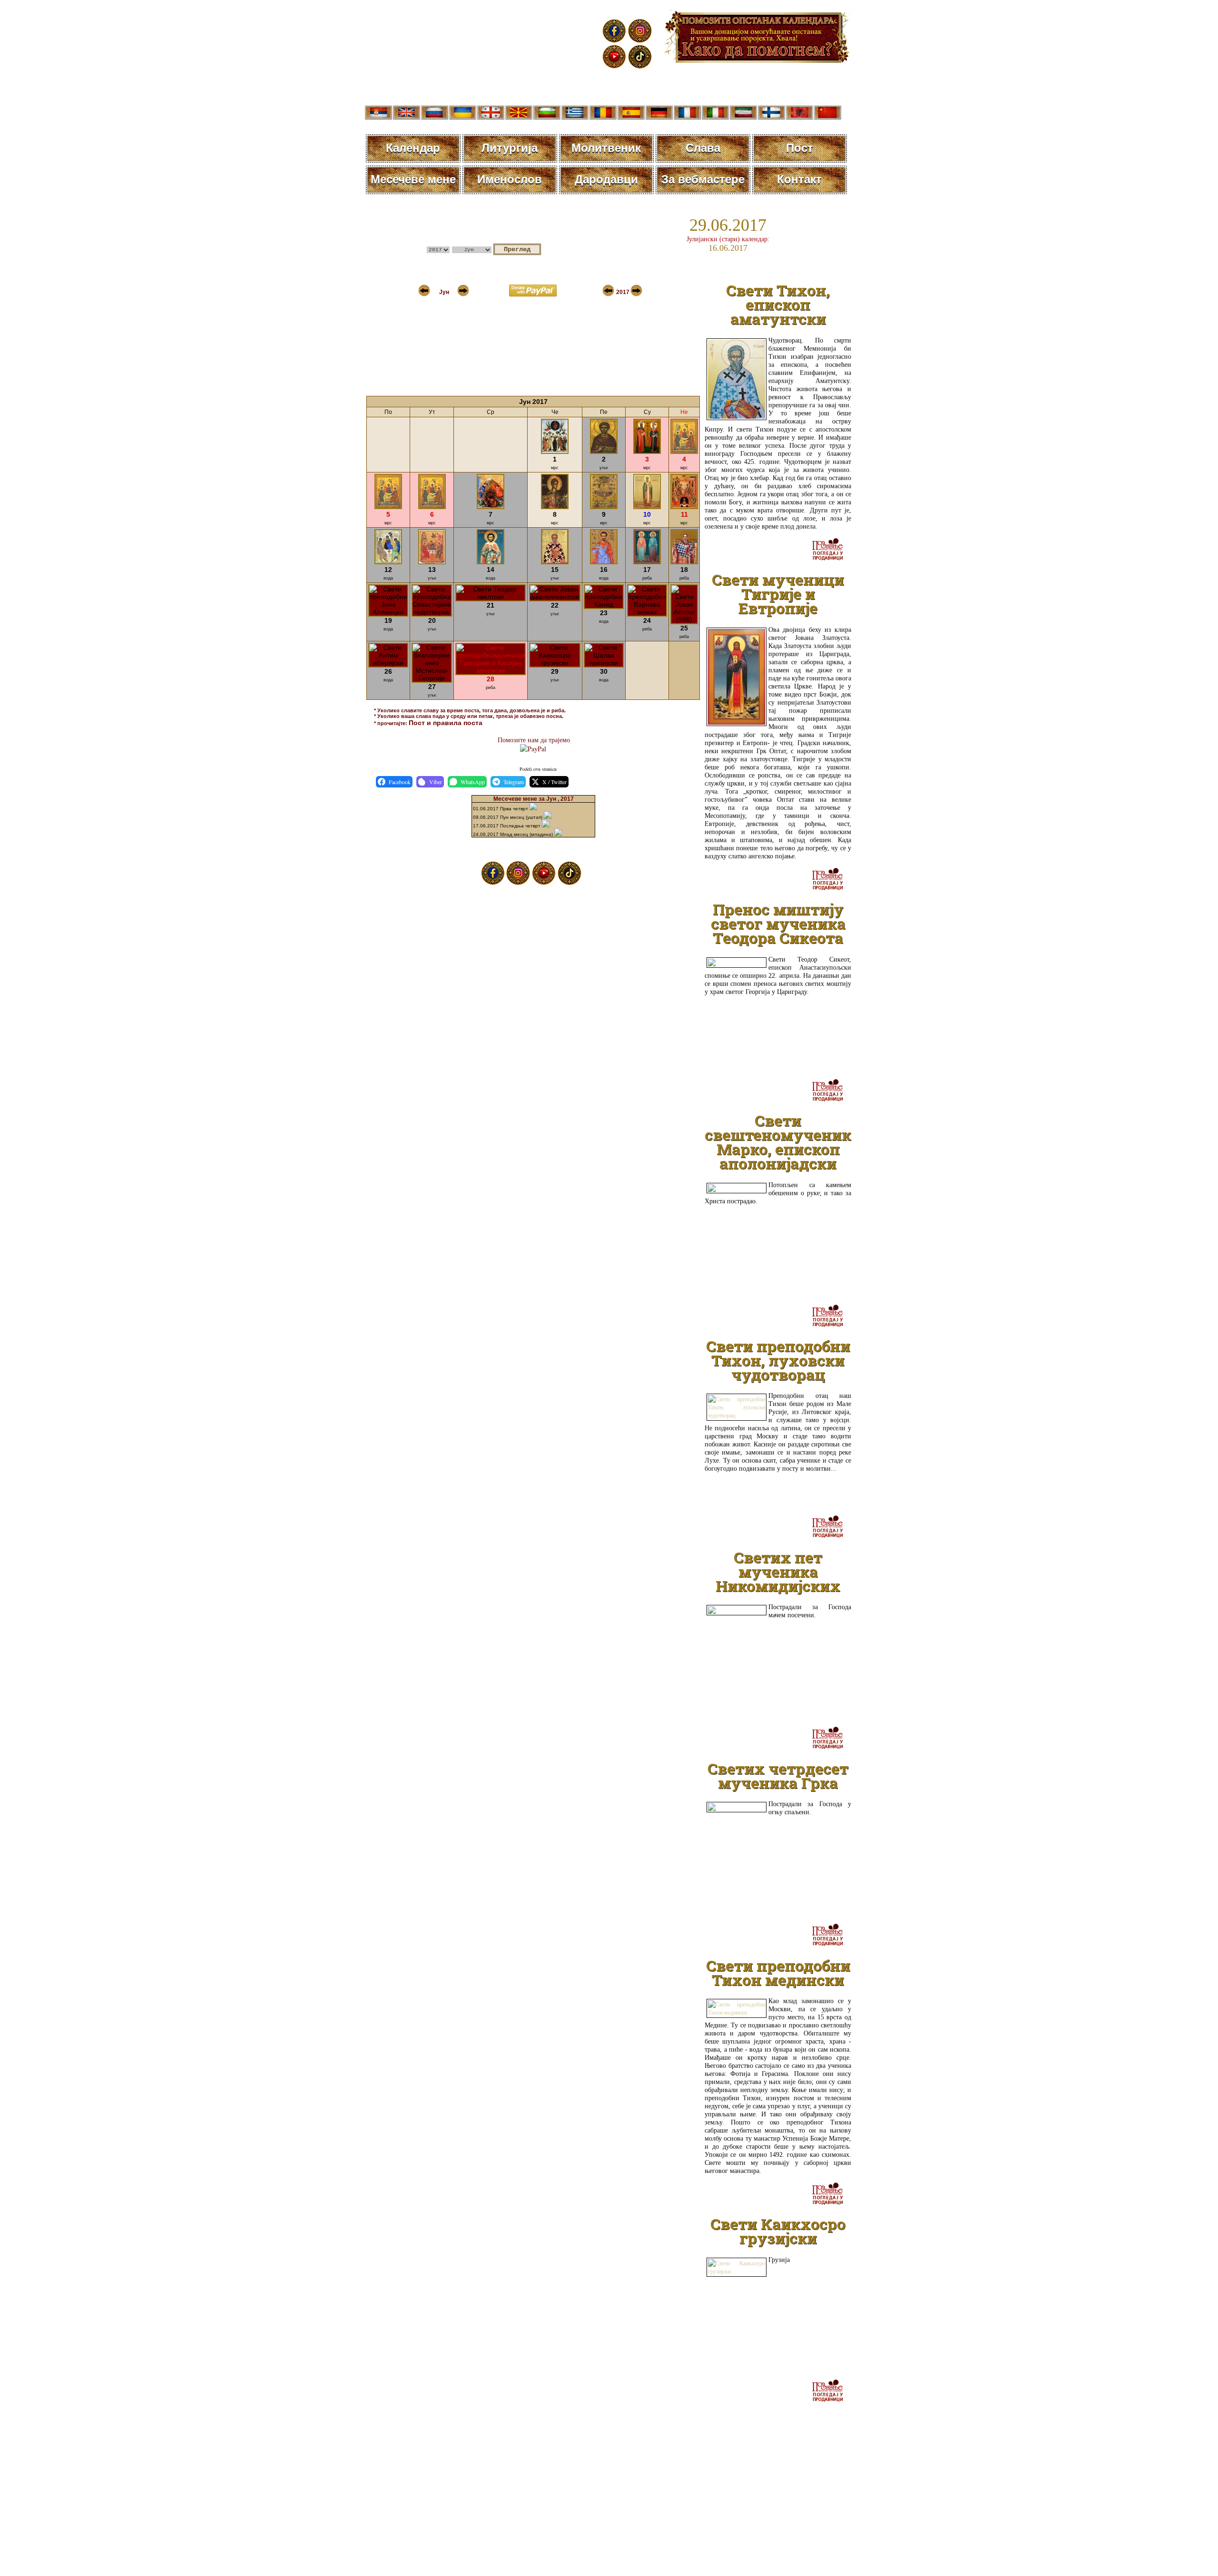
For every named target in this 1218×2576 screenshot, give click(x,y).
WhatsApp (473, 782)
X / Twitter (555, 782)
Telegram (514, 782)
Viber (436, 782)
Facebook (400, 782)
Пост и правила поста (446, 723)
